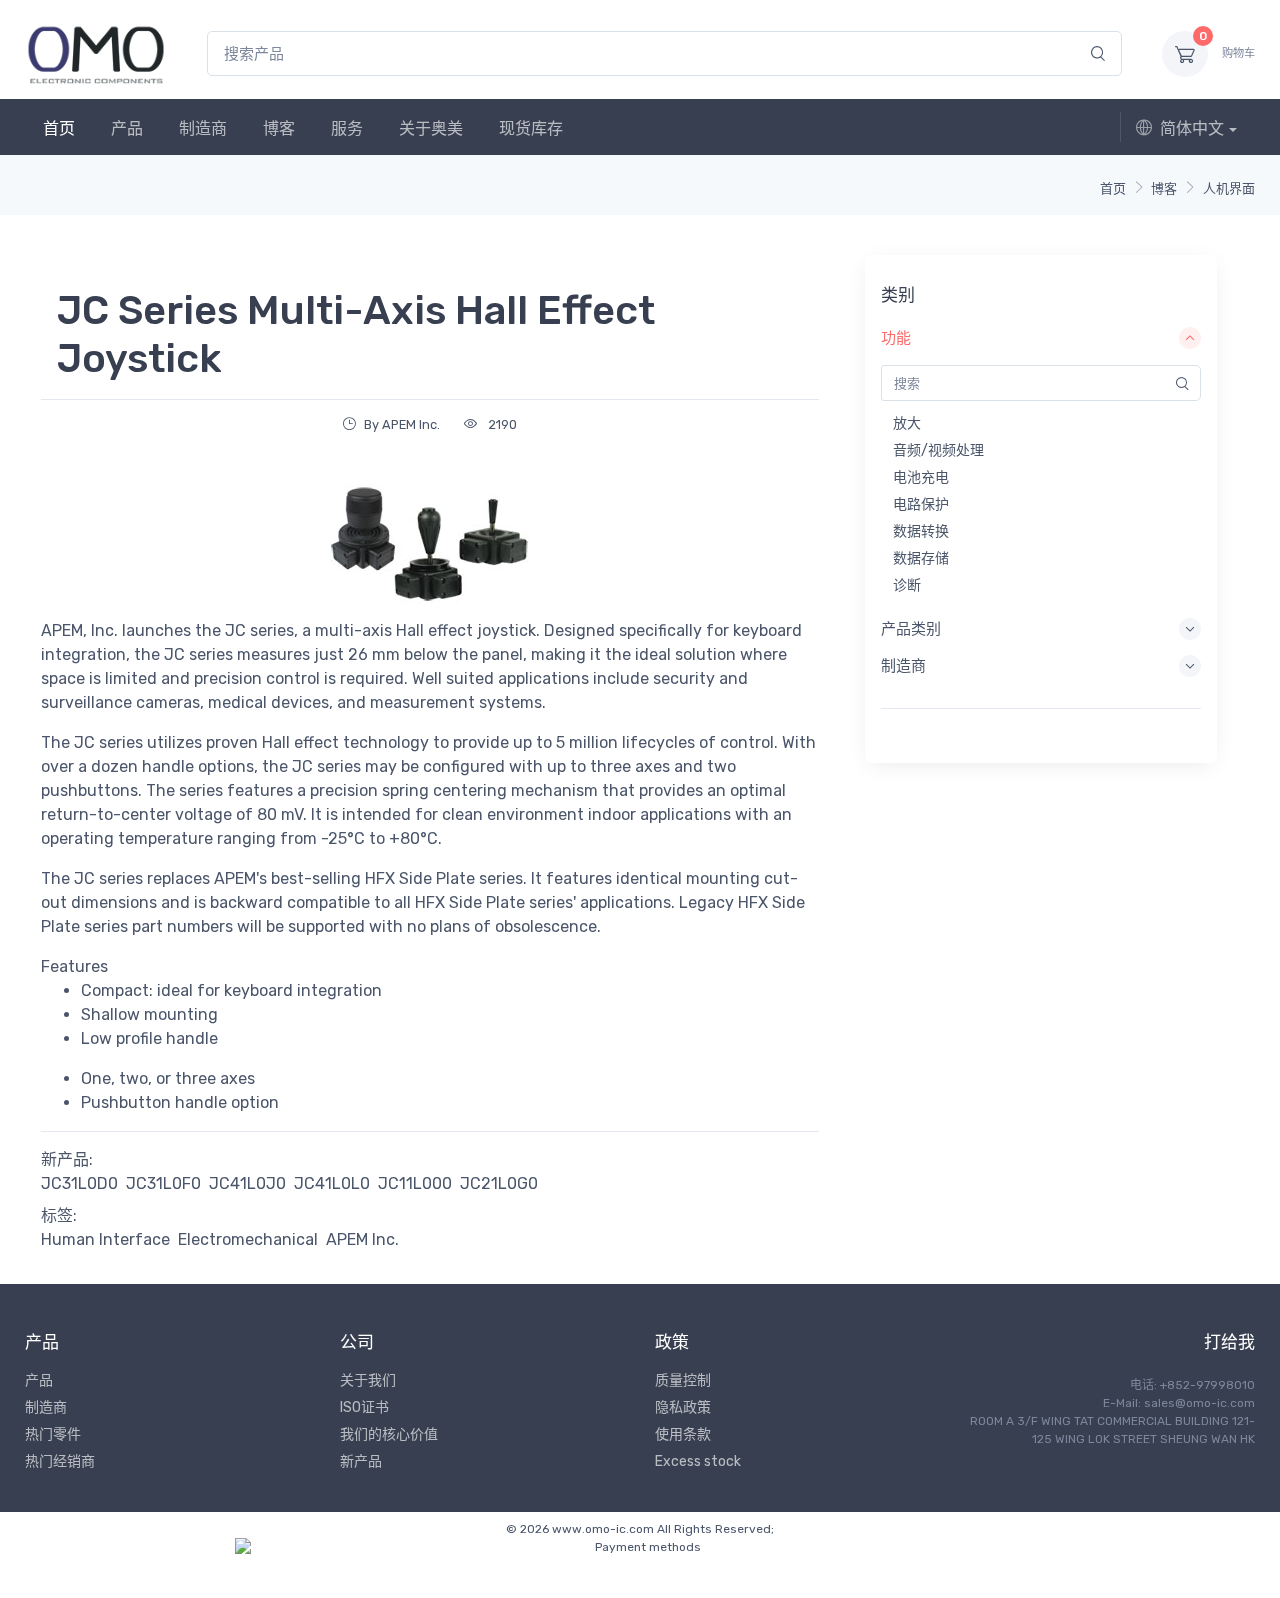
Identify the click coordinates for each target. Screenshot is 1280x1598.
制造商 (203, 128)
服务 (347, 128)
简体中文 (1192, 128)
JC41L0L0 (332, 1183)
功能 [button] (896, 338)
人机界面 (1229, 188)
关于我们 (368, 1380)
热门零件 (53, 1434)
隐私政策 (683, 1407)
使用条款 (683, 1434)
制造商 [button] (903, 666)
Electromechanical (248, 1239)
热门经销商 (60, 1461)
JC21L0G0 (499, 1183)
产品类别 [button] (911, 629)
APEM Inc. (362, 1239)
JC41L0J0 (247, 1183)
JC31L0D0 (79, 1183)
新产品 (361, 1461)
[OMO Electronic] (96, 53)
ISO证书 (364, 1407)
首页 (59, 128)
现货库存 (531, 128)
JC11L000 (415, 1183)
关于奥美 (431, 128)
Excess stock (698, 1461)
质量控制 (683, 1380)
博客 (279, 128)
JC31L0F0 (163, 1183)
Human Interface (105, 1239)
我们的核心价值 (389, 1434)
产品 (127, 128)
